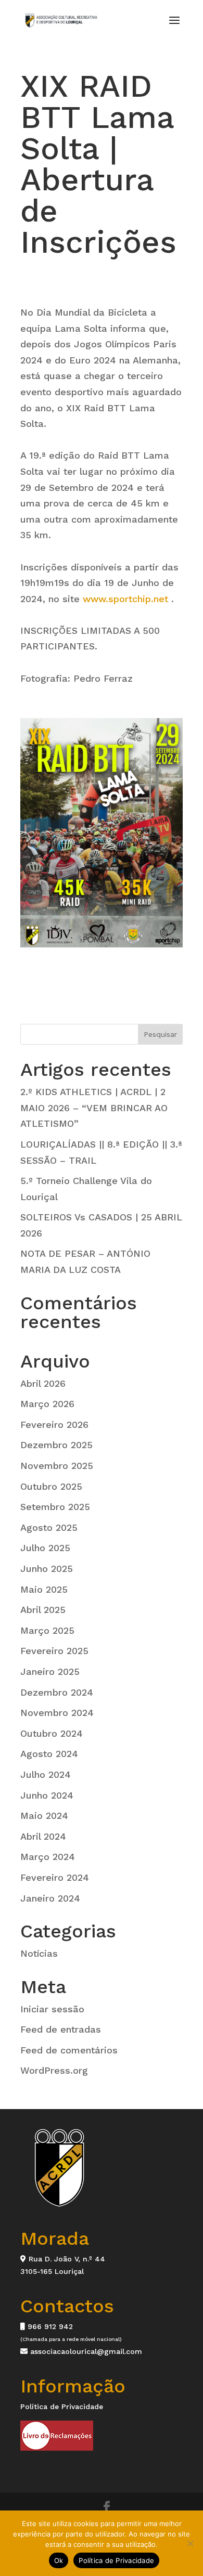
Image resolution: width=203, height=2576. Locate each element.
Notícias (39, 1953)
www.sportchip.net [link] (125, 599)
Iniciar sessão (52, 2009)
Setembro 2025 (55, 1507)
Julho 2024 (46, 1774)
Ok (59, 2560)
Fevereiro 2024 (55, 1877)
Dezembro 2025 (56, 1445)
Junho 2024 (47, 1795)
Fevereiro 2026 (54, 1424)
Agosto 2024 (49, 1754)
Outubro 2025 (51, 1486)
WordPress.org (54, 2070)
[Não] (190, 2543)
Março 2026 (47, 1404)
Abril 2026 (43, 1383)
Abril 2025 (43, 1610)
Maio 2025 (44, 1589)
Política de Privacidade (62, 2406)
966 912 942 (49, 2326)
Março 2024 (48, 1857)
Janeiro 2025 (50, 1671)
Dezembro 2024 (57, 1692)
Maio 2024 (44, 1816)
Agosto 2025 (49, 1527)
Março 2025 (47, 1630)
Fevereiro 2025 (54, 1651)
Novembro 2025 (57, 1466)
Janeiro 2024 (50, 1898)
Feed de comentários (69, 2050)
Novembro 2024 (57, 1713)
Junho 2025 (47, 1569)
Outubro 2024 (52, 1733)
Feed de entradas (61, 2029)
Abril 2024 (43, 1836)
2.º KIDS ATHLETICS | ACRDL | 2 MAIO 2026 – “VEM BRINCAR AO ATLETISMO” (94, 1108)
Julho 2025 (45, 1548)
